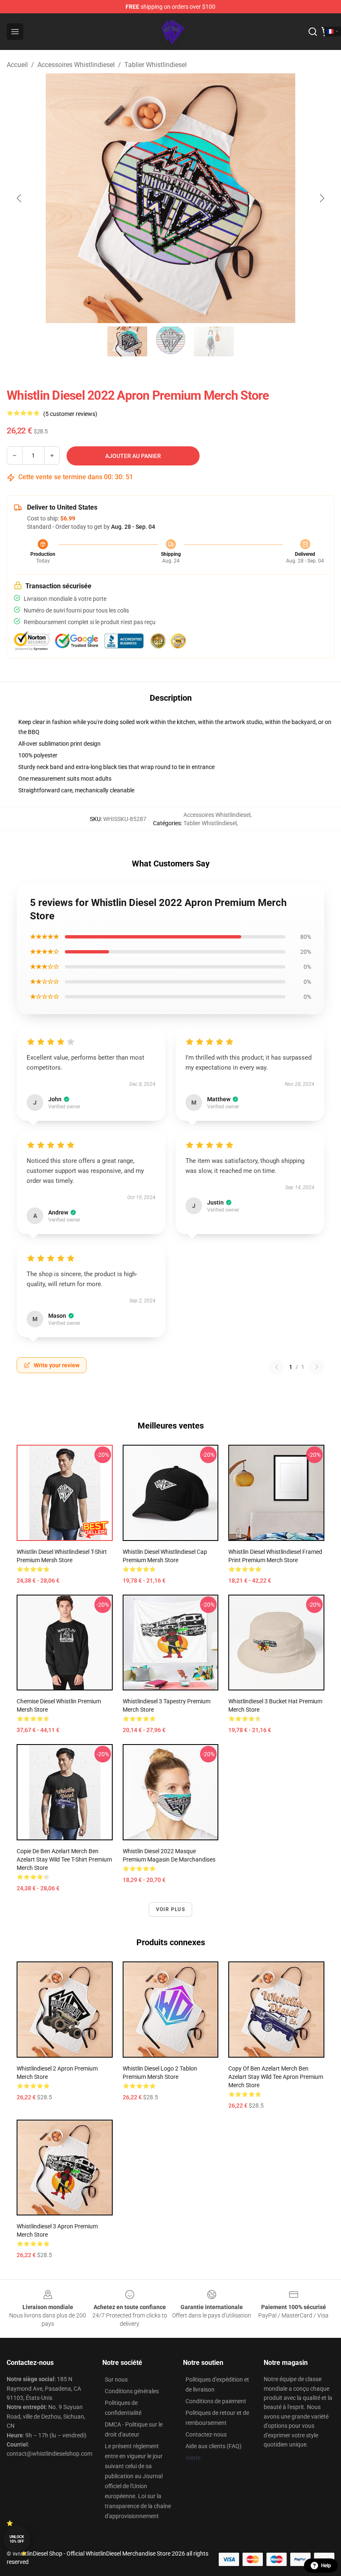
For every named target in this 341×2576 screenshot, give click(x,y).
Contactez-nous (206, 2434)
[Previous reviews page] (277, 1367)
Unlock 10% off (17, 2539)
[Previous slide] (20, 198)
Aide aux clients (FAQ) (214, 2446)
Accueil (17, 65)
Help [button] (326, 2566)
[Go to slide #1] (127, 341)
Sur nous (116, 2379)
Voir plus (170, 1909)
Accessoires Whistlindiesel (76, 65)
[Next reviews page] (317, 1367)
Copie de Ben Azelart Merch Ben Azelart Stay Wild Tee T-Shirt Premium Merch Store (64, 1859)
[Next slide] (321, 198)
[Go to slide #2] (170, 341)
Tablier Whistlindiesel (156, 65)
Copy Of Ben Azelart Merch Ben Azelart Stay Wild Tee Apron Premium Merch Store (276, 2077)
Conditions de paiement (216, 2401)
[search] (313, 32)
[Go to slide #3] (214, 341)
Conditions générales (132, 2391)
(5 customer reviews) (70, 414)
